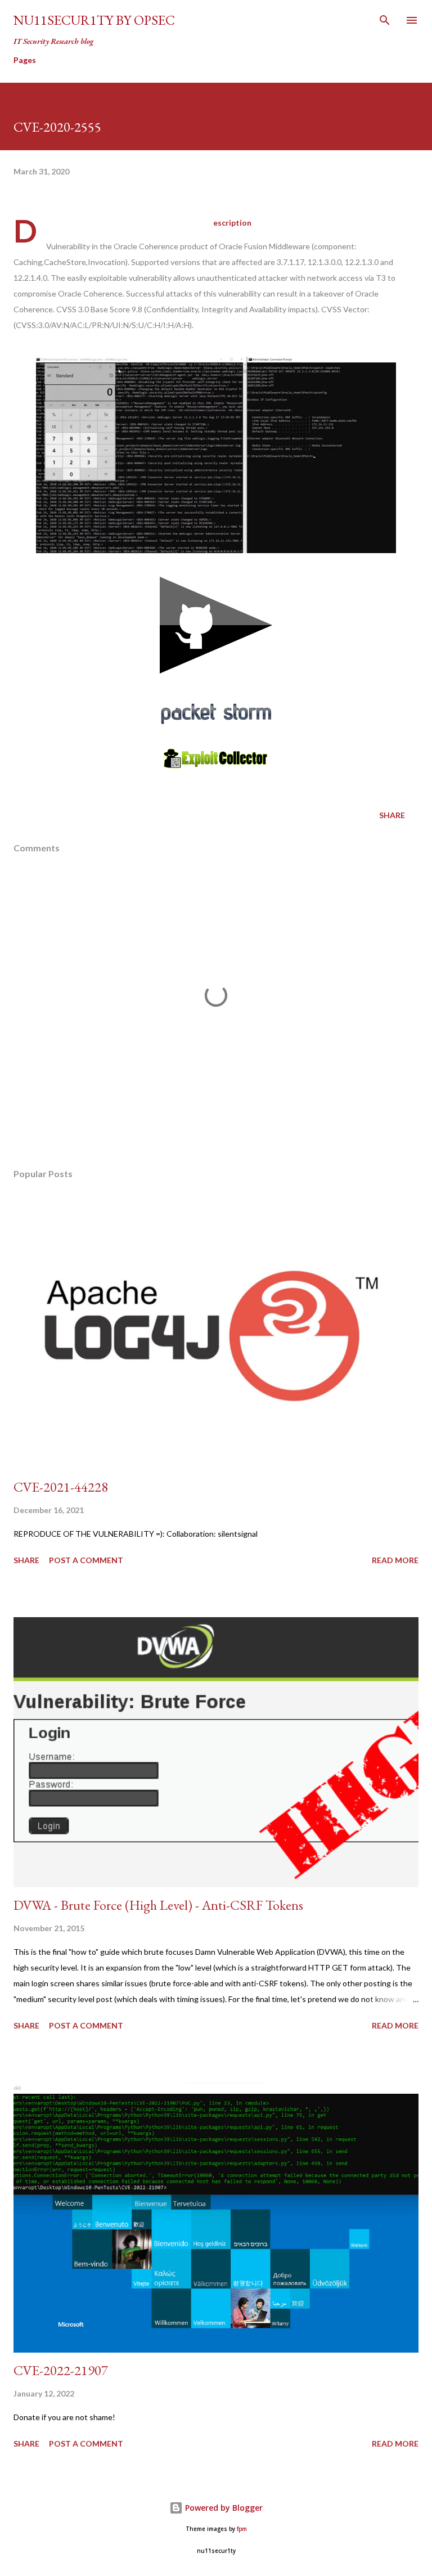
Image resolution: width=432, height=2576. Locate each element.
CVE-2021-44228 (61, 1487)
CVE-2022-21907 (61, 2370)
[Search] (385, 20)
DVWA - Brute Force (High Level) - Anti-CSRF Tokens (158, 1905)
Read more (395, 1560)
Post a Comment (86, 1560)
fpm (242, 2529)
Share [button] (392, 815)
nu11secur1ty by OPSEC (94, 20)
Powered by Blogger (223, 2508)
